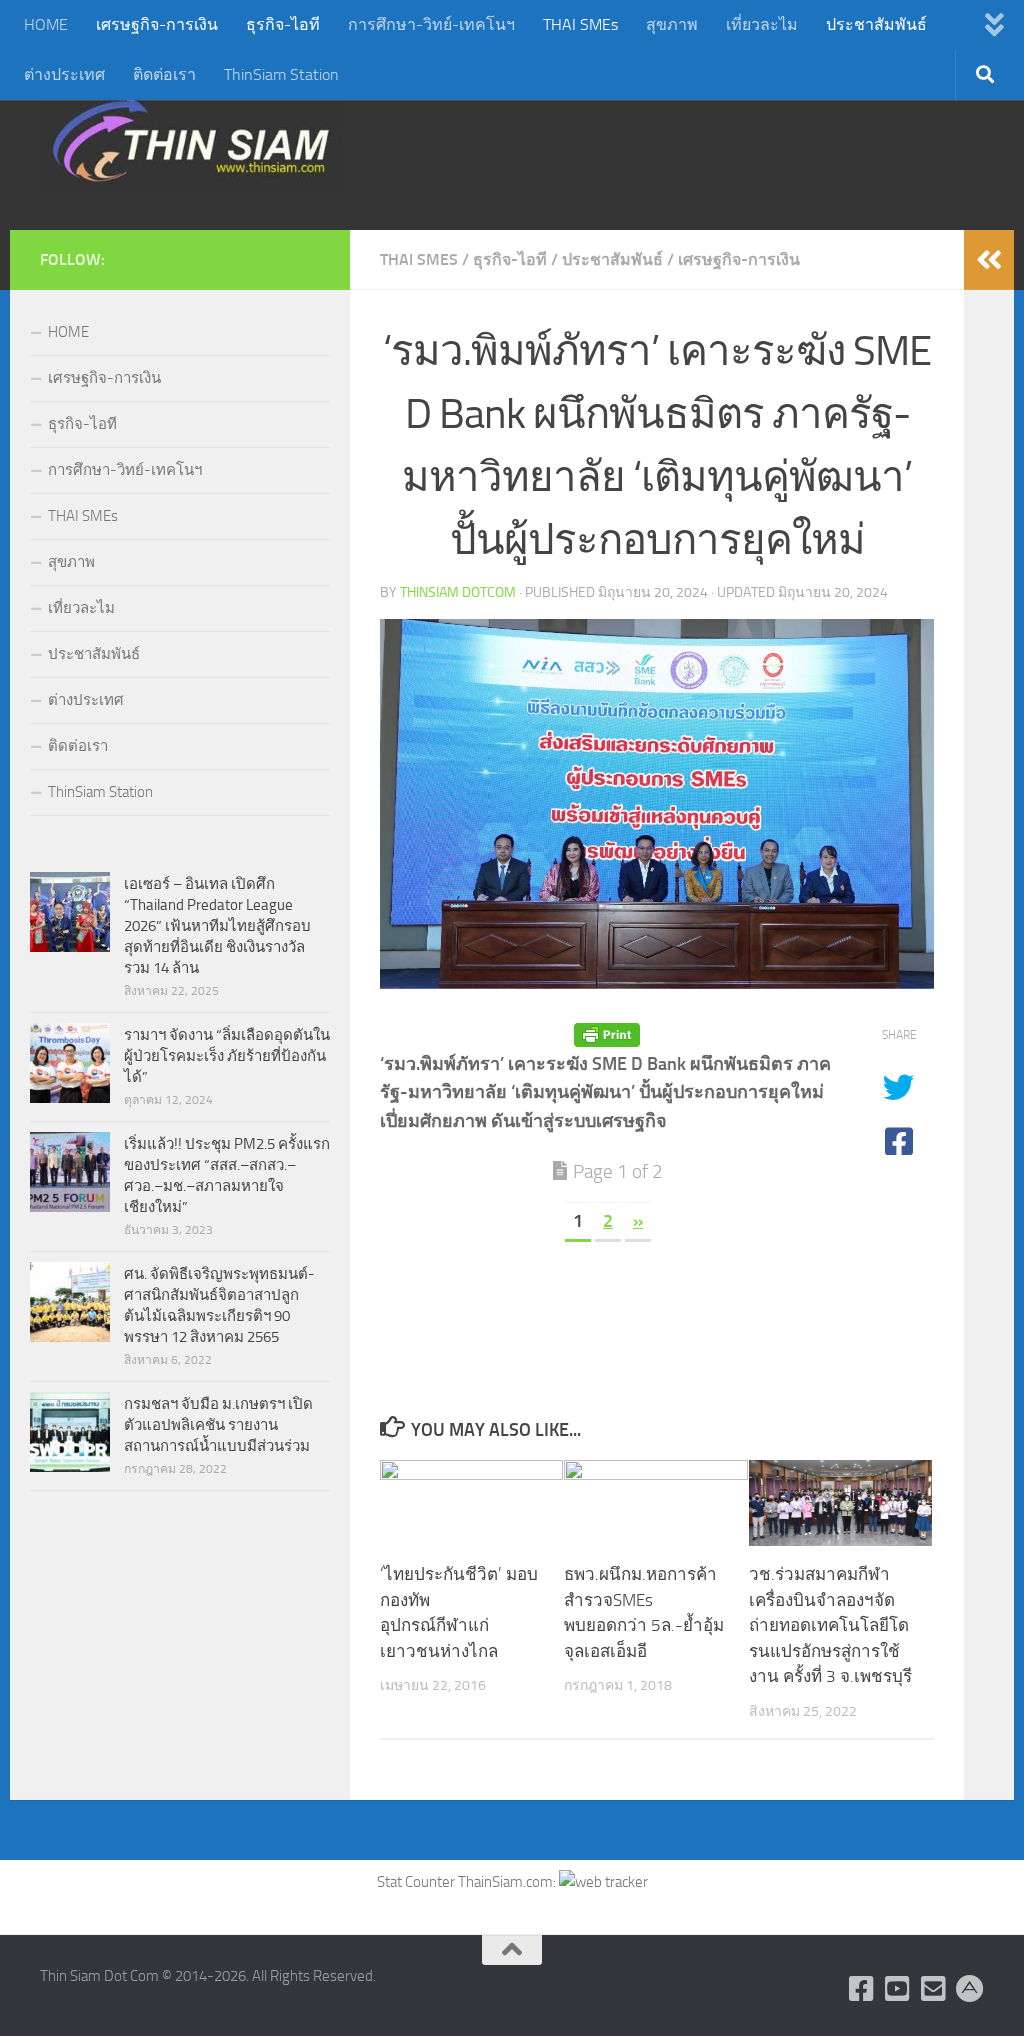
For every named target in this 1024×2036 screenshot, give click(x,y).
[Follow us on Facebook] (862, 1989)
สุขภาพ (672, 24)
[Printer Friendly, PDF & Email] (607, 1035)
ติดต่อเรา (164, 74)
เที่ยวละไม (762, 24)
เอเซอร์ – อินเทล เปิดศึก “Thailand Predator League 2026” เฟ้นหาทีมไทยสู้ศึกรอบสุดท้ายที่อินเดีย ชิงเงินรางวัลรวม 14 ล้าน (217, 926)
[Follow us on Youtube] (898, 1989)
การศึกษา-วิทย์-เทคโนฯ (431, 24)
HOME (46, 24)
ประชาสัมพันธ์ (876, 24)
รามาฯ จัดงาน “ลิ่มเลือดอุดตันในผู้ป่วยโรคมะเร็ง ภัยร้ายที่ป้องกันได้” (227, 1056)
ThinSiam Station (281, 74)
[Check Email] (934, 1989)
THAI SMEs (580, 24)
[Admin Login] (970, 1989)
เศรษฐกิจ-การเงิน (157, 24)
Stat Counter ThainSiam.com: (468, 1882)
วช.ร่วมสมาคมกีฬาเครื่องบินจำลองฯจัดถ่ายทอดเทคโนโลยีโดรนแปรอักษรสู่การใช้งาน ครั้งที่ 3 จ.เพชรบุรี (830, 1625)
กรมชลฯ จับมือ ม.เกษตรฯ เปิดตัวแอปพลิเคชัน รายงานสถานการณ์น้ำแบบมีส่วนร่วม (218, 1425)
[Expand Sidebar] (989, 260)
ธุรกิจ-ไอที (283, 24)
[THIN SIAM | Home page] (191, 140)
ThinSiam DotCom (458, 592)
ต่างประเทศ (64, 74)
